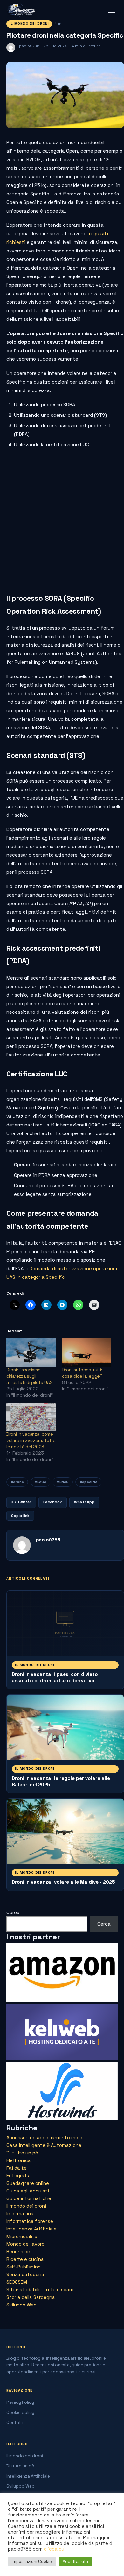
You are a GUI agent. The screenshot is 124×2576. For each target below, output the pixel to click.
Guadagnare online (28, 2183)
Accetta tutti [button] (75, 2562)
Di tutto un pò (22, 2153)
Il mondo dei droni (29, 24)
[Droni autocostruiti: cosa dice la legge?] (87, 1352)
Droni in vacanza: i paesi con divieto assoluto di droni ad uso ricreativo (55, 1677)
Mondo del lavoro (25, 2244)
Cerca (13, 1912)
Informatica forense (30, 2221)
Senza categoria (25, 2274)
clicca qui (55, 2549)
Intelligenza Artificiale (31, 2229)
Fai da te (17, 2168)
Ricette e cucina (25, 2259)
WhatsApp (84, 1502)
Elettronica (19, 2160)
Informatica (20, 2214)
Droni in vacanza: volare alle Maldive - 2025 (63, 1882)
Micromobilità (22, 2236)
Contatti (15, 2423)
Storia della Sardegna (31, 2297)
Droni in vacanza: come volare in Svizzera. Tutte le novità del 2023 (31, 1440)
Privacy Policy (20, 2402)
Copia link (20, 1516)
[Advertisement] (62, 519)
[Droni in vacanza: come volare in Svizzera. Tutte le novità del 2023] (31, 1417)
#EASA (40, 1482)
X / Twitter (21, 1502)
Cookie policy (20, 2412)
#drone (17, 1482)
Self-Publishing (24, 2267)
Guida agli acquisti (28, 2191)
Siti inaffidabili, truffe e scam (40, 2290)
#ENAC (63, 1482)
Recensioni (19, 2252)
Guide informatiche (29, 2198)
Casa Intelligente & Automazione (44, 2145)
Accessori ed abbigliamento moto (45, 2138)
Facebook (53, 1502)
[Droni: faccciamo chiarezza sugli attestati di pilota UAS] (31, 1352)
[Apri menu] (112, 10)
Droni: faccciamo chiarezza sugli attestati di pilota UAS (30, 1376)
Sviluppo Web (21, 2305)
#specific (88, 1482)
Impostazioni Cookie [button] (32, 2562)
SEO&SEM (17, 2282)
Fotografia (19, 2176)
